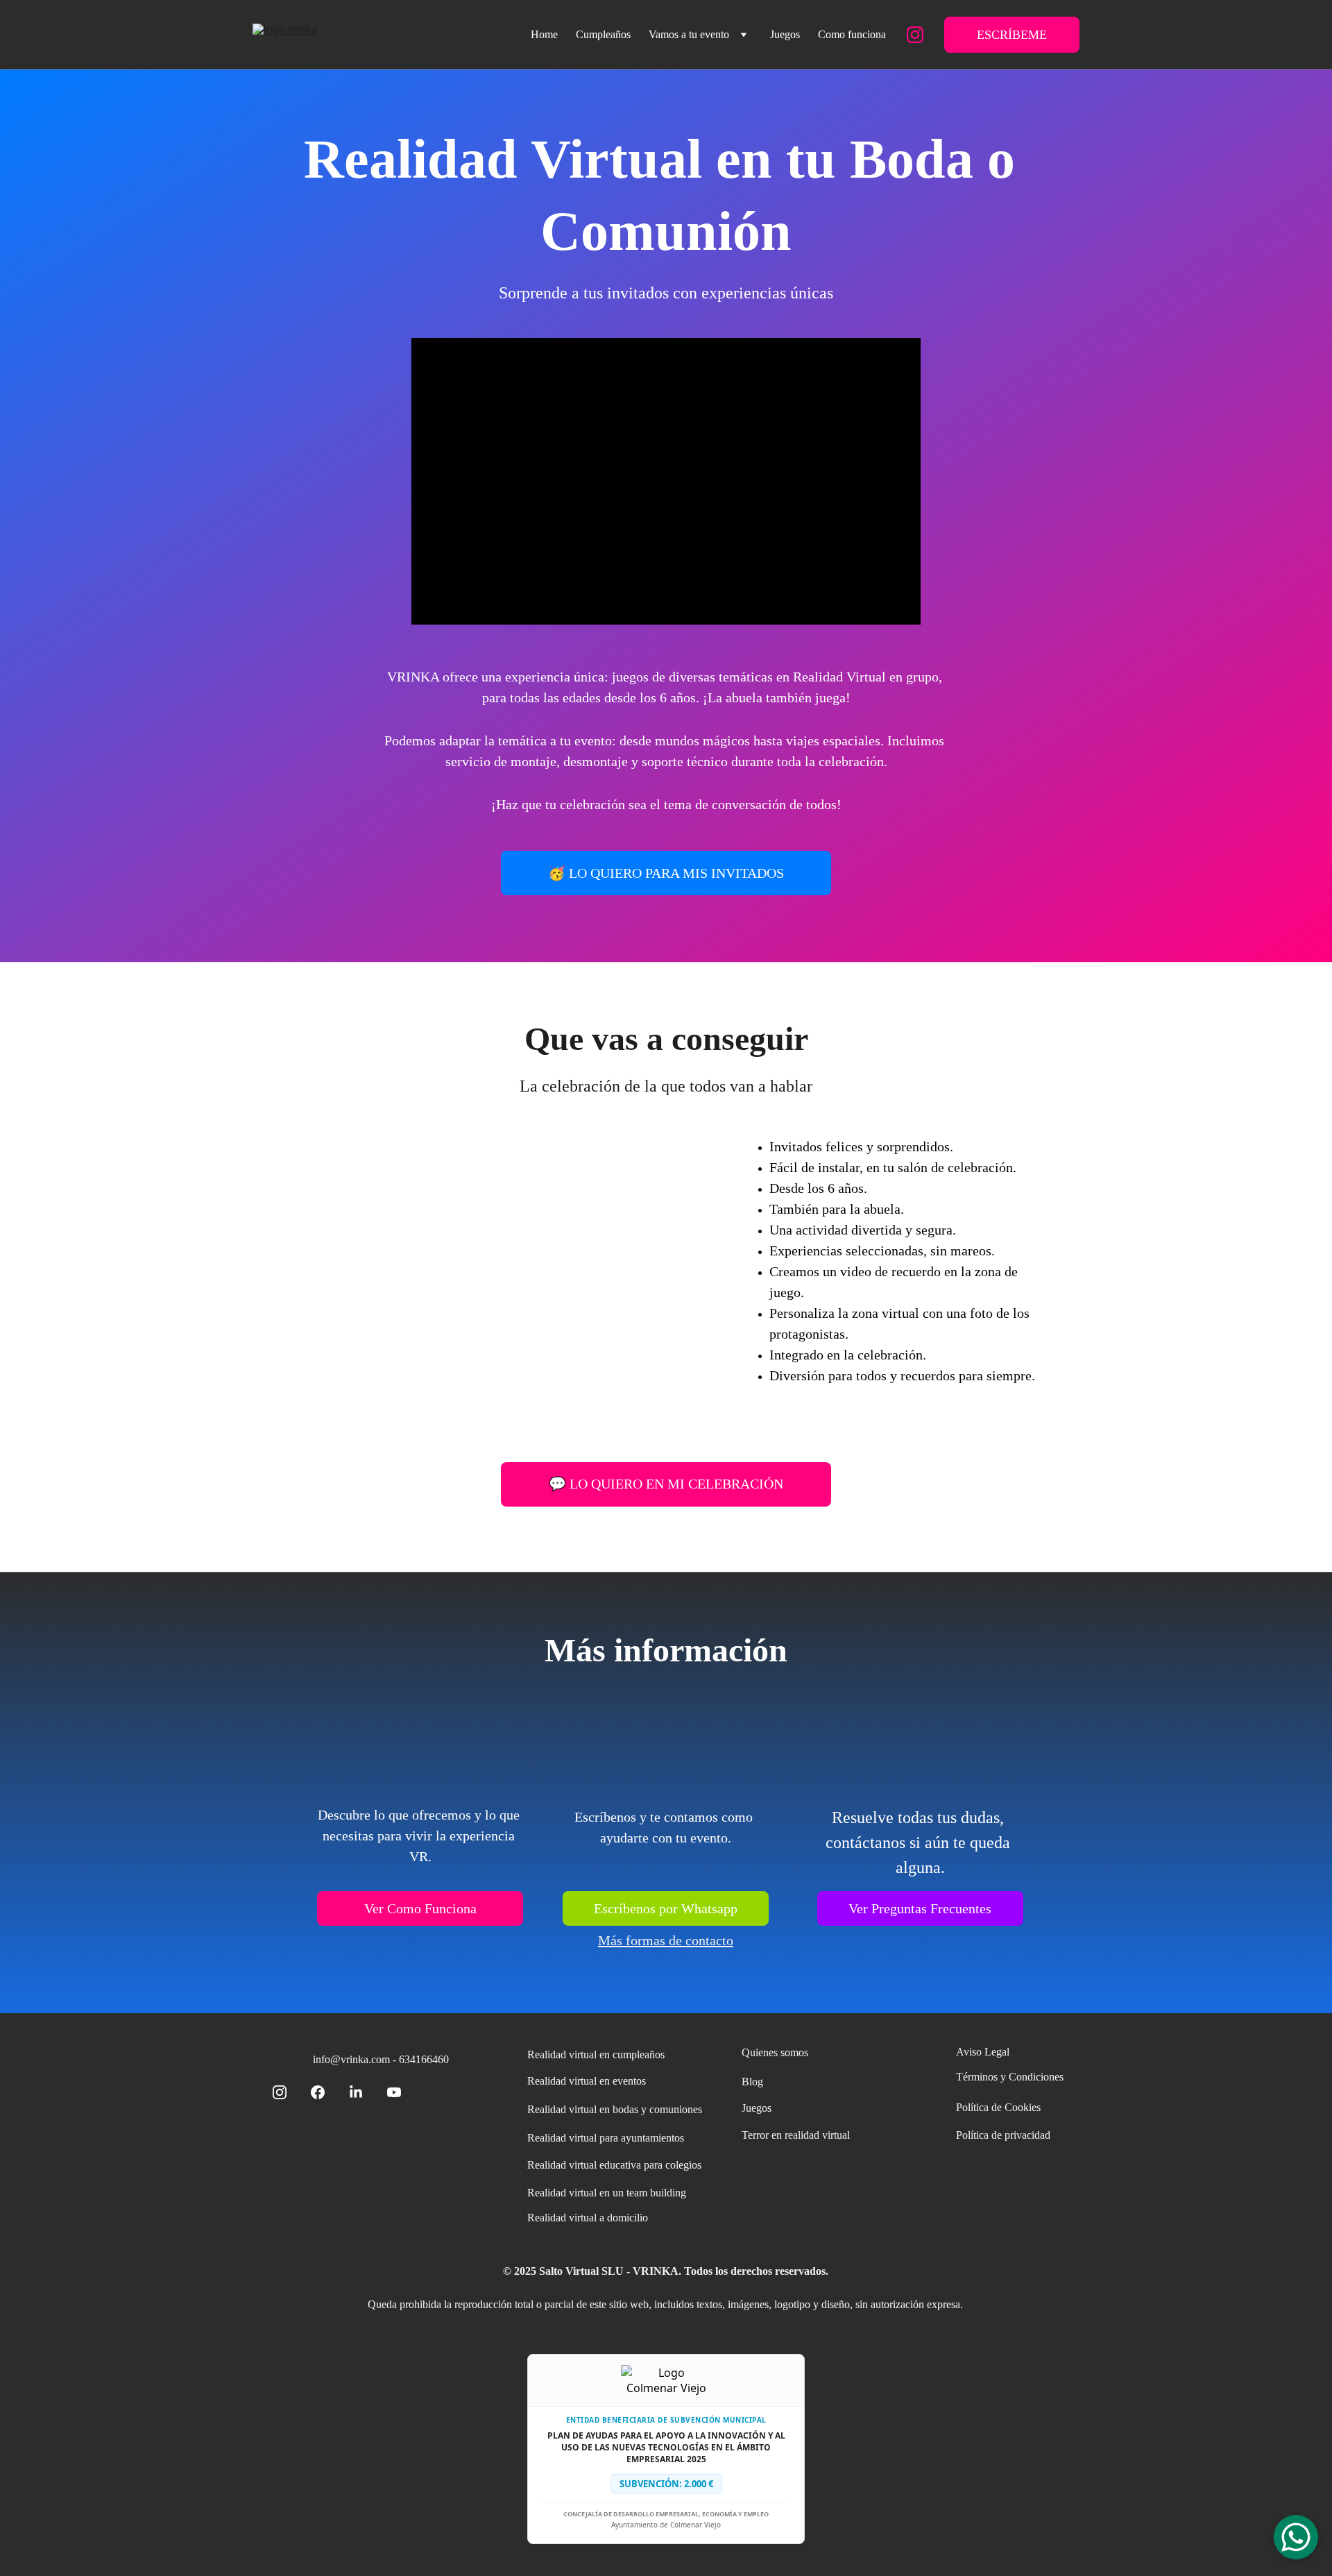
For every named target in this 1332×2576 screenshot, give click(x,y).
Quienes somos (775, 2052)
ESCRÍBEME (1012, 35)
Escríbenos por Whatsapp (666, 1908)
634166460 (424, 2059)
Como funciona (852, 34)
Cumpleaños (603, 34)
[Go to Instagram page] (915, 35)
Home (544, 34)
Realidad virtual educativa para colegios (614, 2165)
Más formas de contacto (666, 1940)
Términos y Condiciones (1010, 2077)
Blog (752, 2082)
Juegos (785, 34)
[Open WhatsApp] (1296, 2537)
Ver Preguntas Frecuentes (920, 1908)
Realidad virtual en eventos (587, 2081)
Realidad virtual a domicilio (588, 2218)
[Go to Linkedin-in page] (363, 2092)
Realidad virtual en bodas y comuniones (615, 2109)
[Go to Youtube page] (394, 2092)
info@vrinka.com (351, 2059)
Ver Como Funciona (420, 1908)
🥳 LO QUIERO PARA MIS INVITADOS (666, 873)
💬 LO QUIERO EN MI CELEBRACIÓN (666, 1484)
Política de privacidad (1003, 2135)
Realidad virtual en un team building (607, 2193)
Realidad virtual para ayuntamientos (606, 2138)
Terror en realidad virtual (796, 2135)
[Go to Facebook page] (325, 2092)
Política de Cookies (998, 2107)
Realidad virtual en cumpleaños (596, 2054)
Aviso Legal (983, 2052)
